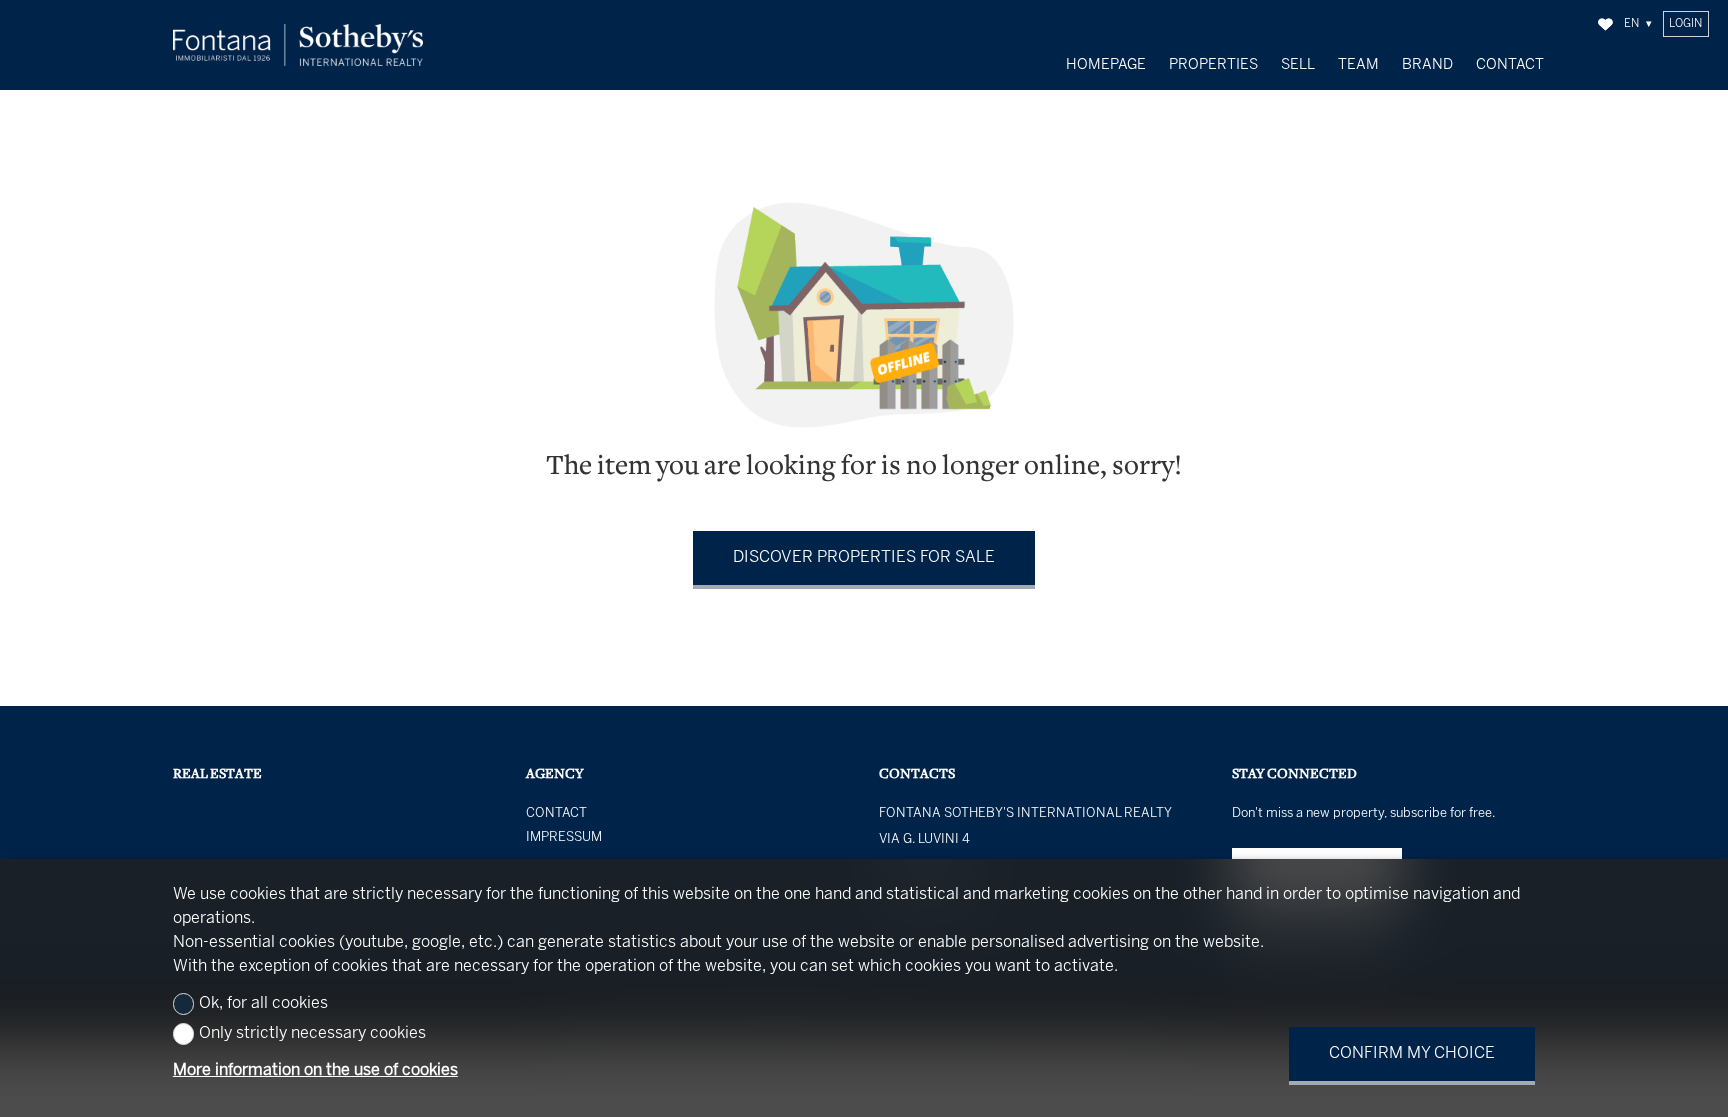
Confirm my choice (1412, 1053)
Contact (1510, 65)
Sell (1298, 65)
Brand (1427, 65)
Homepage (1106, 65)
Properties (1213, 65)
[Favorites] (1605, 24)
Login (1685, 24)
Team (1358, 65)
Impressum (564, 838)
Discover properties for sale (864, 557)
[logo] (298, 45)
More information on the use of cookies (315, 1070)
